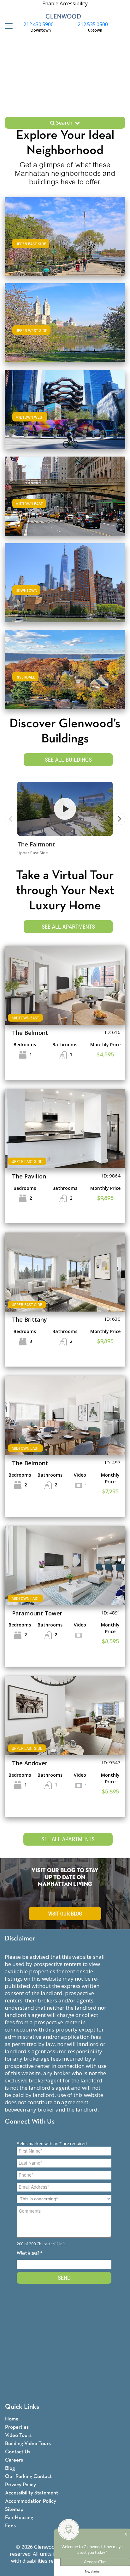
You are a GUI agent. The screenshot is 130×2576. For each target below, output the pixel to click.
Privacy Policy (21, 2485)
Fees (10, 2526)
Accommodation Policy (31, 2501)
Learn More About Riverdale (65, 668)
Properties (17, 2427)
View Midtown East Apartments (65, 502)
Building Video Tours (28, 2444)
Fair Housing (19, 2518)
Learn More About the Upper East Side (65, 235)
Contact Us (18, 2452)
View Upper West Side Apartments (65, 329)
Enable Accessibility (65, 3)
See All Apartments (68, 927)
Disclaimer (20, 1939)
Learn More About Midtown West (65, 408)
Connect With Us (30, 2122)
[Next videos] (119, 819)
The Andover (30, 1763)
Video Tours (18, 2435)
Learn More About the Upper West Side (65, 322)
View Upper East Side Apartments (65, 242)
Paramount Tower (37, 1613)
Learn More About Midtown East (65, 495)
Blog (10, 2468)
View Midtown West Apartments (65, 416)
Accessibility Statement (32, 2493)
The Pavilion (29, 1176)
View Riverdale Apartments (65, 676)
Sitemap (14, 2509)
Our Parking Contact (28, 2477)
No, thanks (92, 2572)
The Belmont (30, 1033)
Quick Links (22, 2407)
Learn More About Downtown (65, 582)
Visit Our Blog (65, 1914)
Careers (14, 2460)
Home (12, 2419)
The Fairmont (36, 844)
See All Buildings (68, 760)
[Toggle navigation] (7, 26)
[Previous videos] (11, 819)
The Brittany (30, 1319)
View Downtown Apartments (65, 589)
